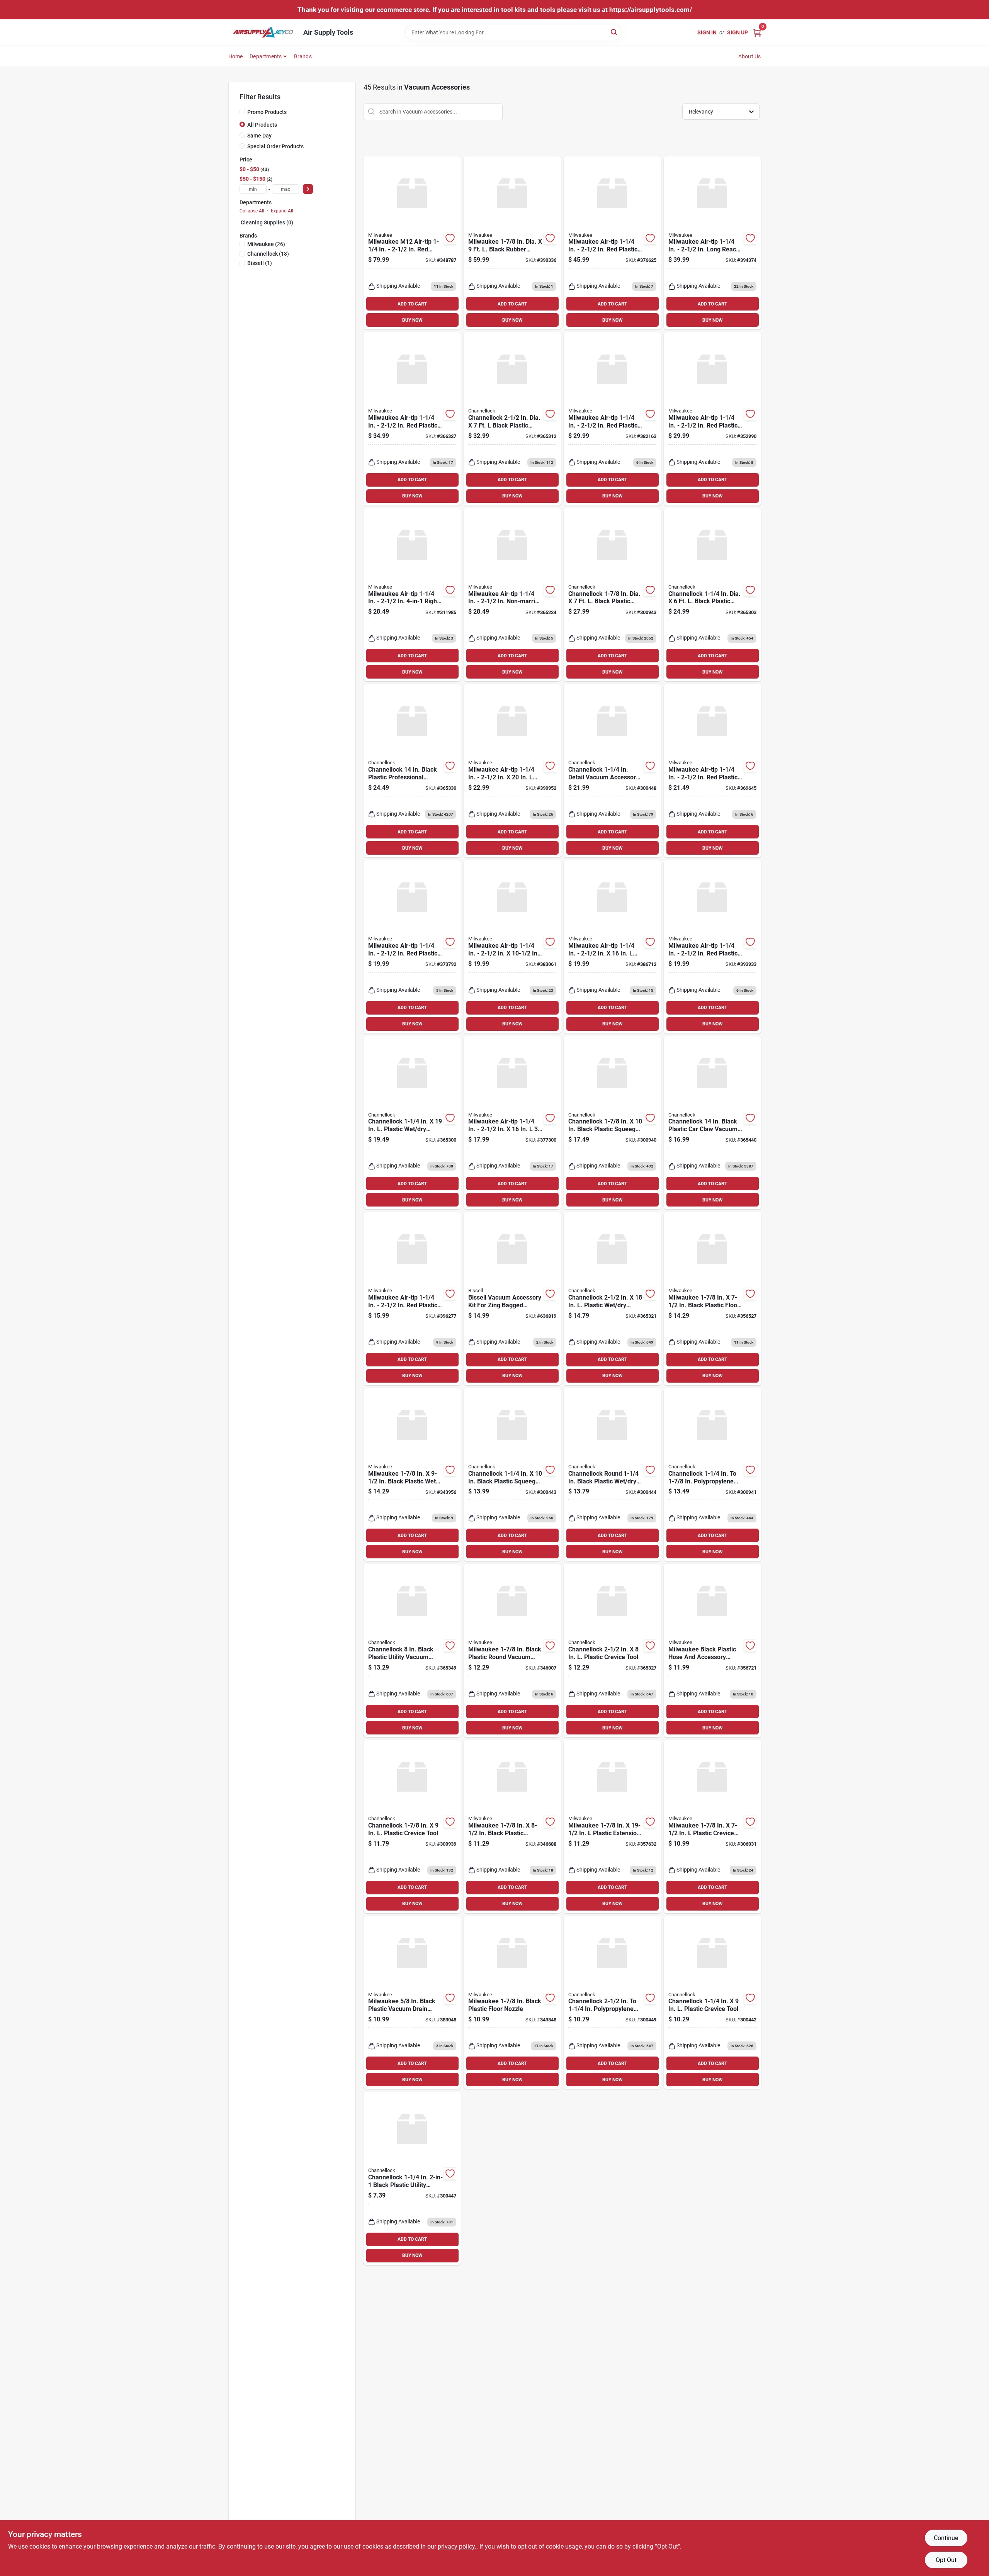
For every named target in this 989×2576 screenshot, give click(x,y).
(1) (260, 263)
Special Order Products (275, 146)
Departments (266, 56)
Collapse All (252, 211)
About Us (750, 56)
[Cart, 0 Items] (757, 32)
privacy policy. (457, 2546)
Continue (946, 2538)
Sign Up (738, 32)
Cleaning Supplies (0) (267, 222)
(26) (266, 244)
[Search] (614, 32)
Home (236, 56)
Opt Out (946, 2560)
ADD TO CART (412, 304)
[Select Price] (308, 189)
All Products (262, 125)
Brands (303, 56)
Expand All (282, 211)
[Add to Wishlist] (450, 238)
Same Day (259, 136)
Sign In (707, 32)
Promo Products (267, 112)
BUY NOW (412, 320)
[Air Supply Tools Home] (263, 32)
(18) (268, 254)
